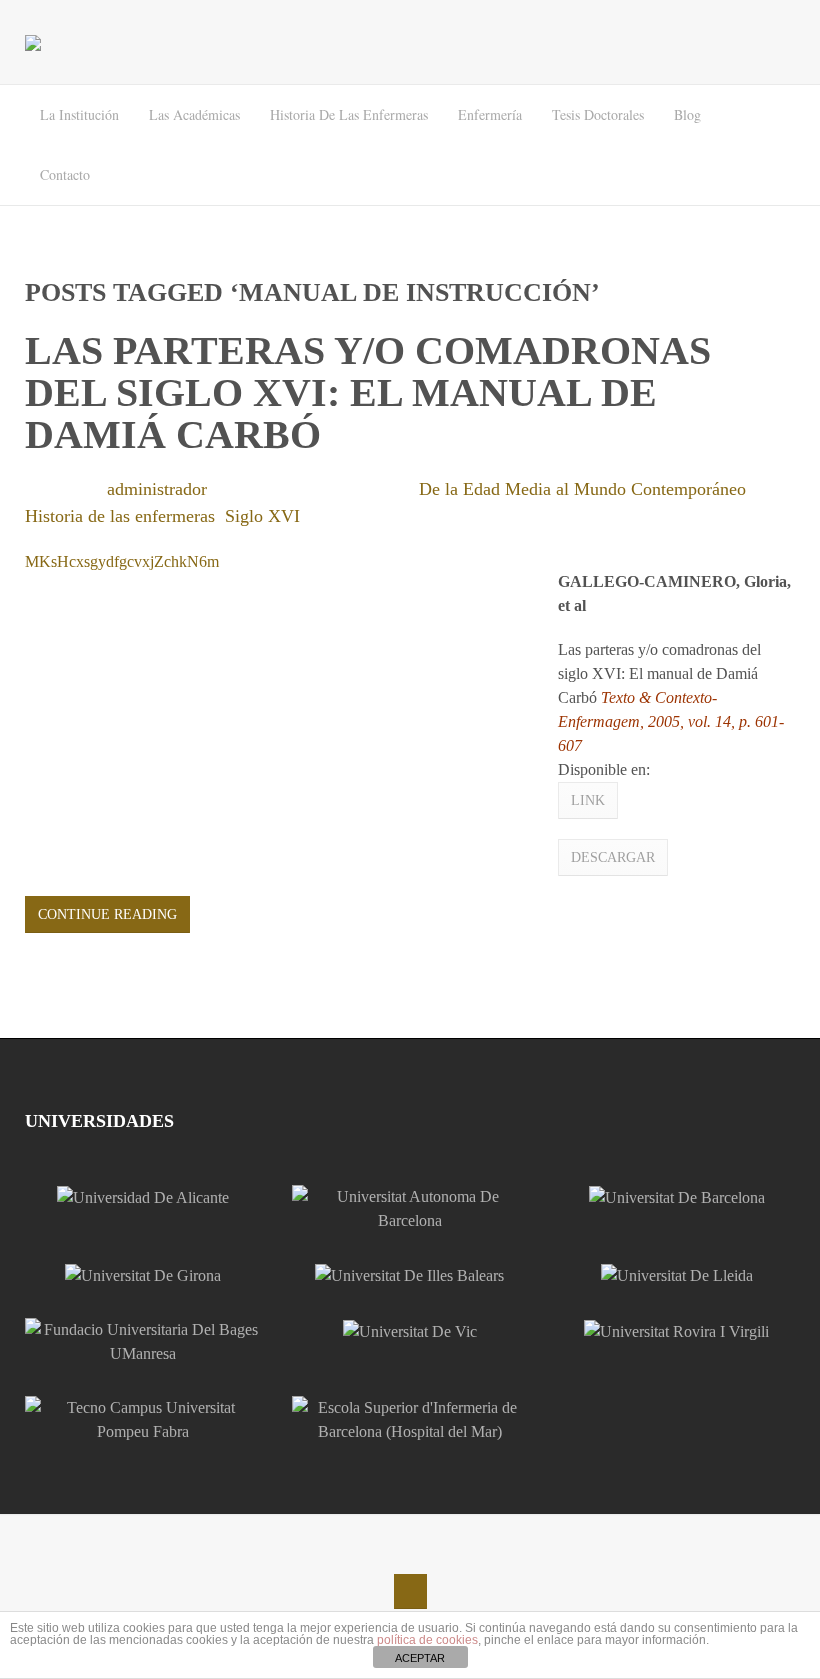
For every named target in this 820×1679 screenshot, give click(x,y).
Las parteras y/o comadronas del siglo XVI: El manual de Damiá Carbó (368, 392)
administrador (157, 489)
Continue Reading (107, 914)
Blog (687, 114)
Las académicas (194, 114)
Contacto (65, 174)
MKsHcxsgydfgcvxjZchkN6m (122, 561)
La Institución (79, 114)
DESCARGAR (613, 857)
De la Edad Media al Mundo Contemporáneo (582, 489)
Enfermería (490, 114)
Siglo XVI (262, 516)
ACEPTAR (420, 1658)
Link (588, 800)
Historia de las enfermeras (349, 114)
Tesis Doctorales (598, 114)
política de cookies (427, 1640)
